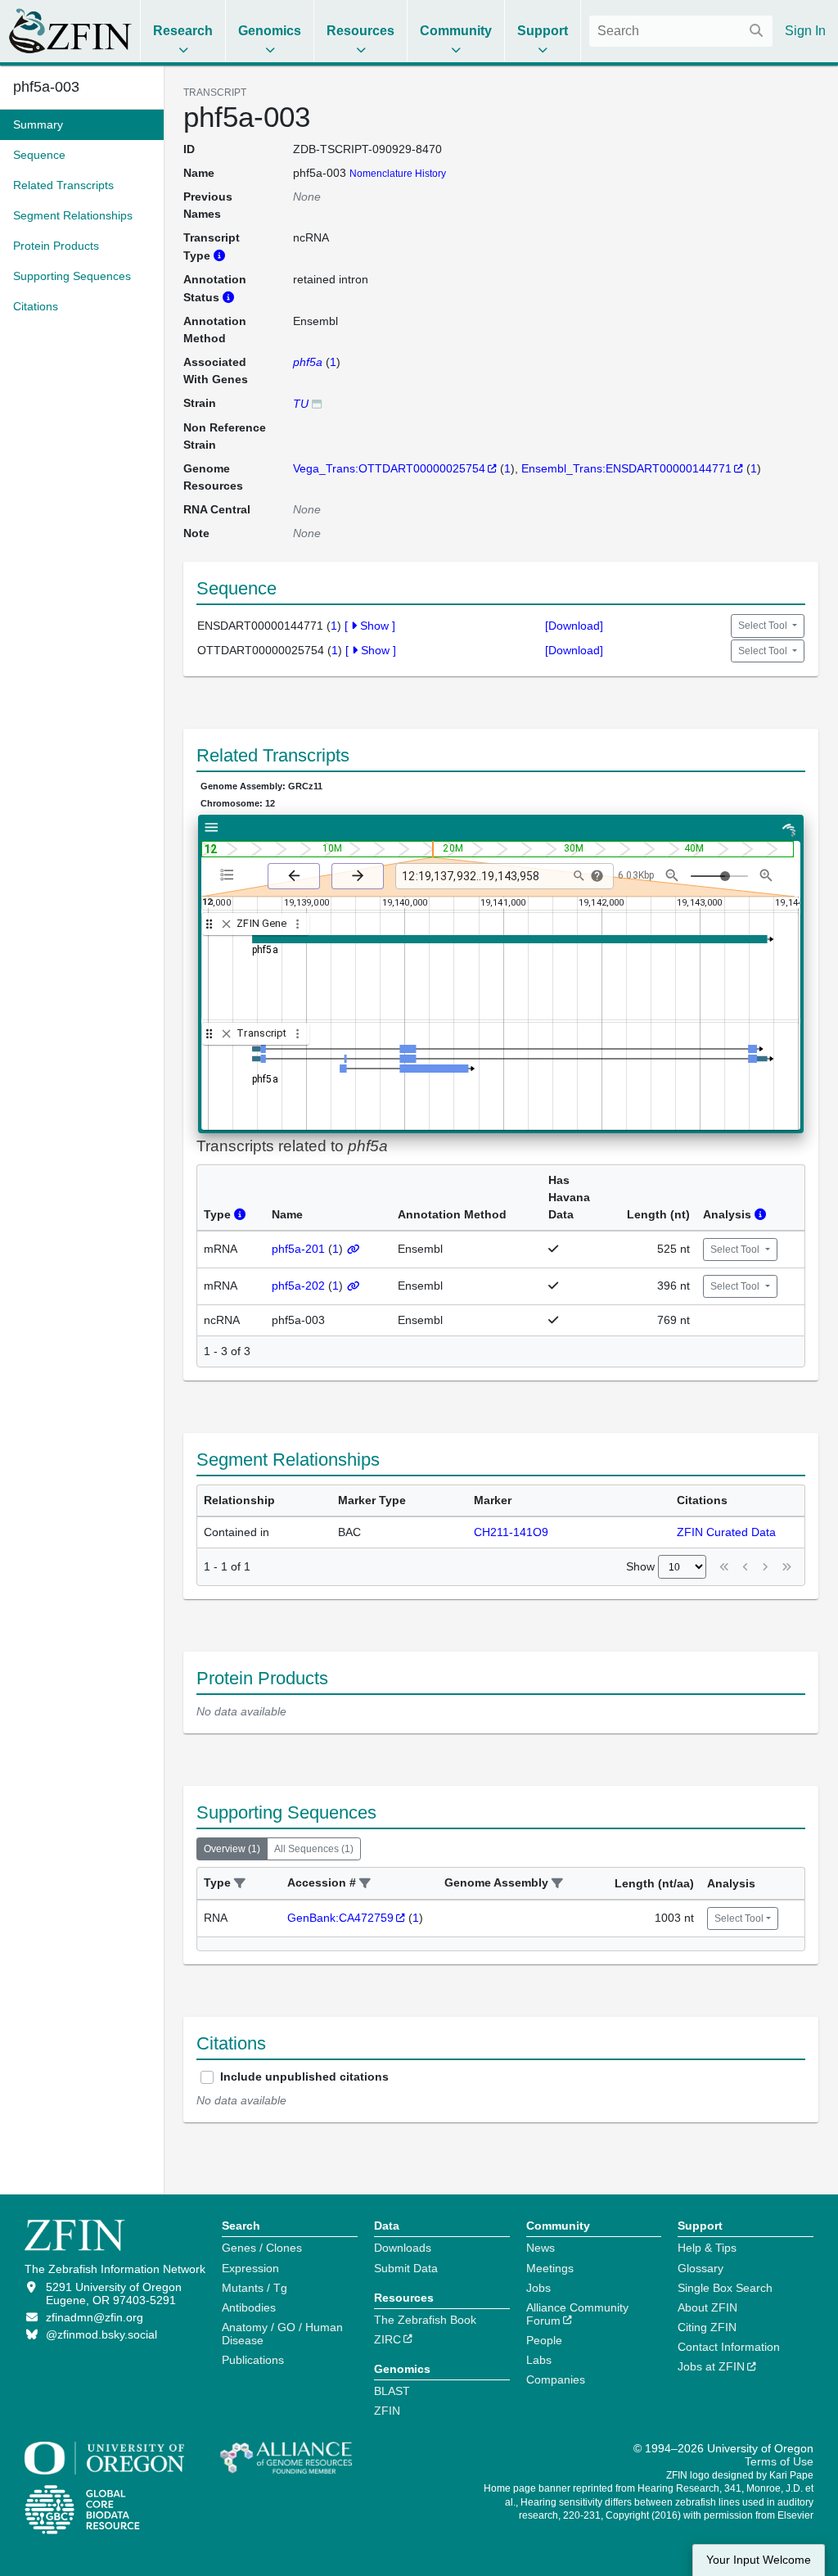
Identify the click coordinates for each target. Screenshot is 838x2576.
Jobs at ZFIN (711, 2366)
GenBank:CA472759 (340, 1918)
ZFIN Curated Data (726, 1532)
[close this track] (226, 924)
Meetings (550, 2268)
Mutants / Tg (255, 2288)
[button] (240, 1884)
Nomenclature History (398, 174)
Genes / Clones (262, 2248)
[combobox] (681, 31)
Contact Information (729, 2347)
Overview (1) (232, 1849)
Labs (539, 2360)
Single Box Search (725, 2288)
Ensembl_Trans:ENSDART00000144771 (626, 468)
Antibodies (249, 2307)
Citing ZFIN (707, 2327)
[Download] (574, 626)
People (544, 2340)
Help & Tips (707, 2248)
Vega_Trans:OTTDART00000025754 (389, 468)
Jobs (538, 2288)
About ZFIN (707, 2307)
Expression (250, 2268)
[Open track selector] (230, 875)
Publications (253, 2360)
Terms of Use (779, 2461)
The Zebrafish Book (425, 2320)
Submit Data (406, 2268)
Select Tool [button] (764, 626)
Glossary (701, 2268)
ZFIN (387, 2411)
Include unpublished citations (304, 2077)
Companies (556, 2379)
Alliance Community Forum (577, 2314)
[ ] (370, 626)
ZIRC (387, 2339)
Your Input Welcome (759, 2560)
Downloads (403, 2248)
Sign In (805, 31)
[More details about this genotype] (317, 403)
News (541, 2248)
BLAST (392, 2391)
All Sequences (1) (314, 1849)
